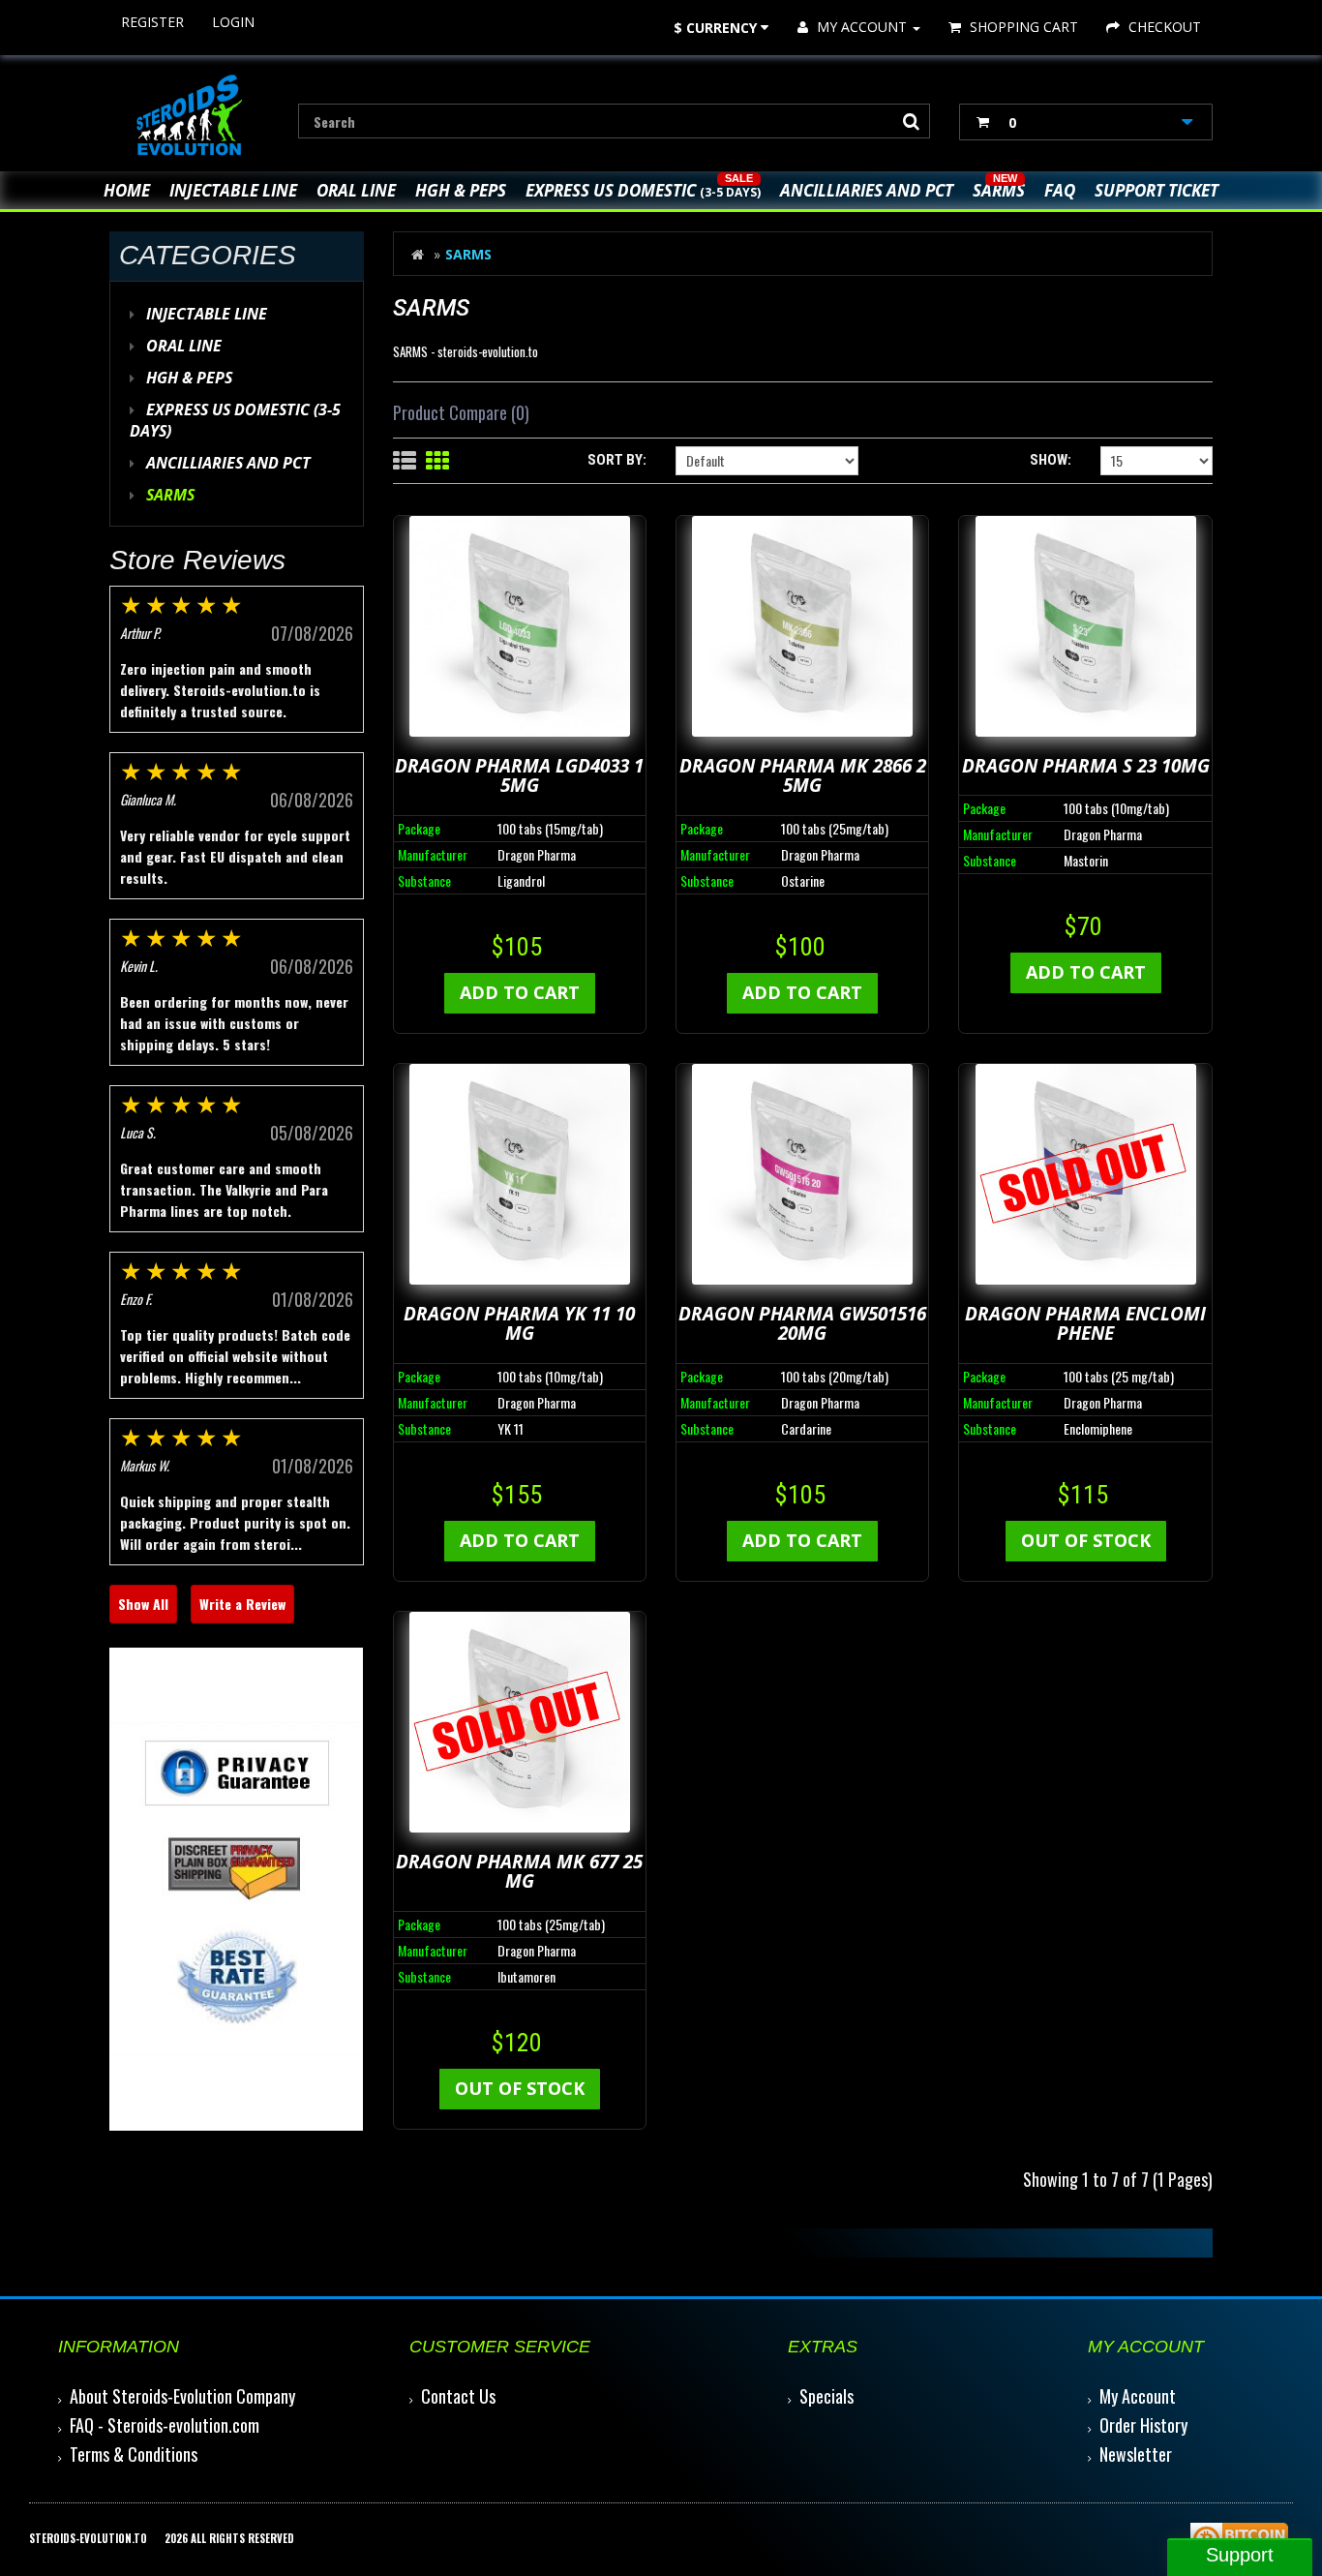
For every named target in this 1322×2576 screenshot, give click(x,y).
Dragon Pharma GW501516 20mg (802, 1324)
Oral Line (356, 190)
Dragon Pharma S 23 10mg (1086, 766)
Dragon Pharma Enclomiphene (1085, 1324)
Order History (1143, 2425)
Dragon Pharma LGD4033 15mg (519, 776)
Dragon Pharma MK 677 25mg (519, 1872)
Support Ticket (1157, 190)
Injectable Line (233, 190)
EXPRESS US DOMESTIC (643, 190)
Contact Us (458, 2396)
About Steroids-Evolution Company (182, 2396)
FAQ (1060, 190)
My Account (1138, 2396)
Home (127, 190)
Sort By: (617, 460)
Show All (143, 1604)
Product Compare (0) (461, 412)
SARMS (999, 190)
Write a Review (242, 1604)
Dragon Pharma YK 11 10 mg (519, 1324)
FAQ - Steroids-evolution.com (165, 2425)
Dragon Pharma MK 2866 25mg (803, 776)
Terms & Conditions (134, 2454)
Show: (1051, 460)
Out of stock (1086, 1540)
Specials (826, 2396)
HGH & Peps (461, 190)
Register (152, 22)
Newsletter (1136, 2454)
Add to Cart (520, 992)
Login (233, 22)
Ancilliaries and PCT (867, 190)
